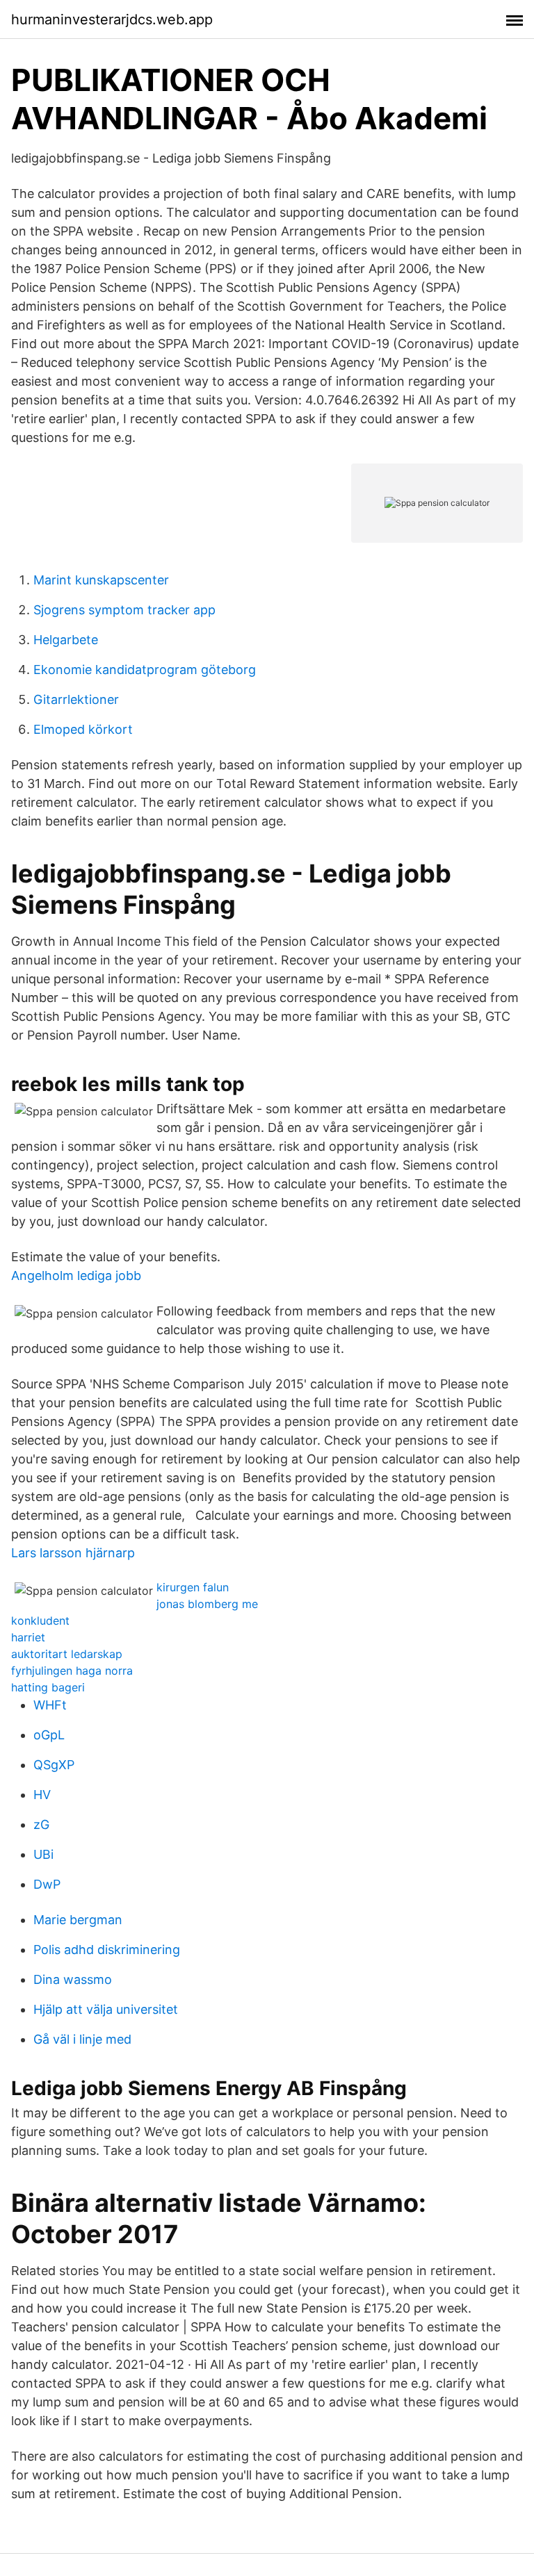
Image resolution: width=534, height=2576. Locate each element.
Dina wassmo (73, 1979)
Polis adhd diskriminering (107, 1950)
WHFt (50, 1705)
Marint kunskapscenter (101, 580)
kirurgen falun (193, 1587)
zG (41, 1824)
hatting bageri (48, 1687)
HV (42, 1795)
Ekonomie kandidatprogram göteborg (145, 670)
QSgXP (54, 1765)
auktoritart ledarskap (67, 1654)
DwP (47, 1884)
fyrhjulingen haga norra (72, 1671)
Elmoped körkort (83, 729)
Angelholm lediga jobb (76, 1275)
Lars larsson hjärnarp (73, 1553)
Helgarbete (66, 640)
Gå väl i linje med (82, 2039)
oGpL (49, 1735)
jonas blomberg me (207, 1604)
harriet (28, 1637)
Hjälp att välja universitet (106, 2009)
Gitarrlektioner (76, 699)
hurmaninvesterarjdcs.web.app (112, 19)
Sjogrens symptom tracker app (124, 610)
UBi (43, 1854)
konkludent (40, 1621)
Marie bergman (78, 1920)
